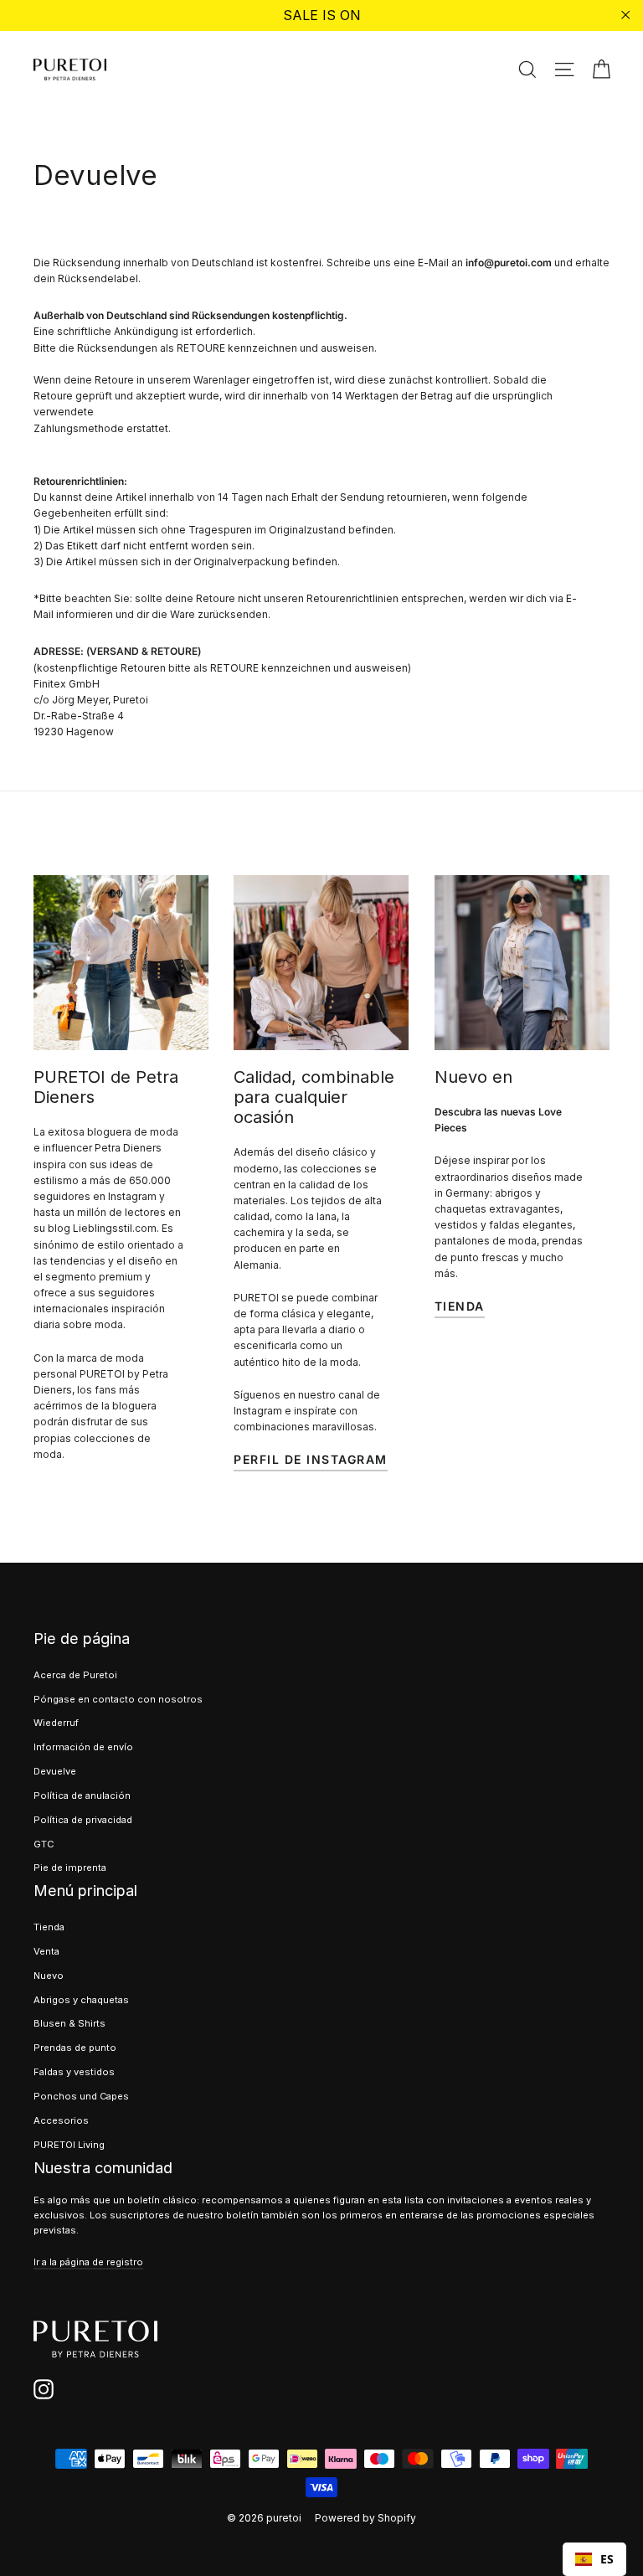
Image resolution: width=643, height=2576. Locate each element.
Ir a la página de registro (88, 2262)
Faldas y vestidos (74, 2072)
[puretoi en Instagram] (44, 2389)
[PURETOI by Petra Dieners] (121, 963)
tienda (460, 1306)
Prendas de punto (75, 2048)
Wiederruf (56, 1723)
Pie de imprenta (70, 1868)
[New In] (522, 963)
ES (607, 2559)
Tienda (49, 1927)
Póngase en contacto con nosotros (118, 1699)
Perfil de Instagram (311, 1459)
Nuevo (49, 1976)
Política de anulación (82, 1795)
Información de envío (83, 1747)
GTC (44, 1844)
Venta (46, 1951)
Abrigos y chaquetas (81, 2000)
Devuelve (55, 1771)
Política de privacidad (83, 1820)
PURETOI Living (69, 2145)
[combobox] (594, 2559)
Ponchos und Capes (81, 2096)
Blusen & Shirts (69, 2023)
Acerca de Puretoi (75, 1675)
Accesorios (61, 2120)
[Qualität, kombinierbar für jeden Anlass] (321, 963)
